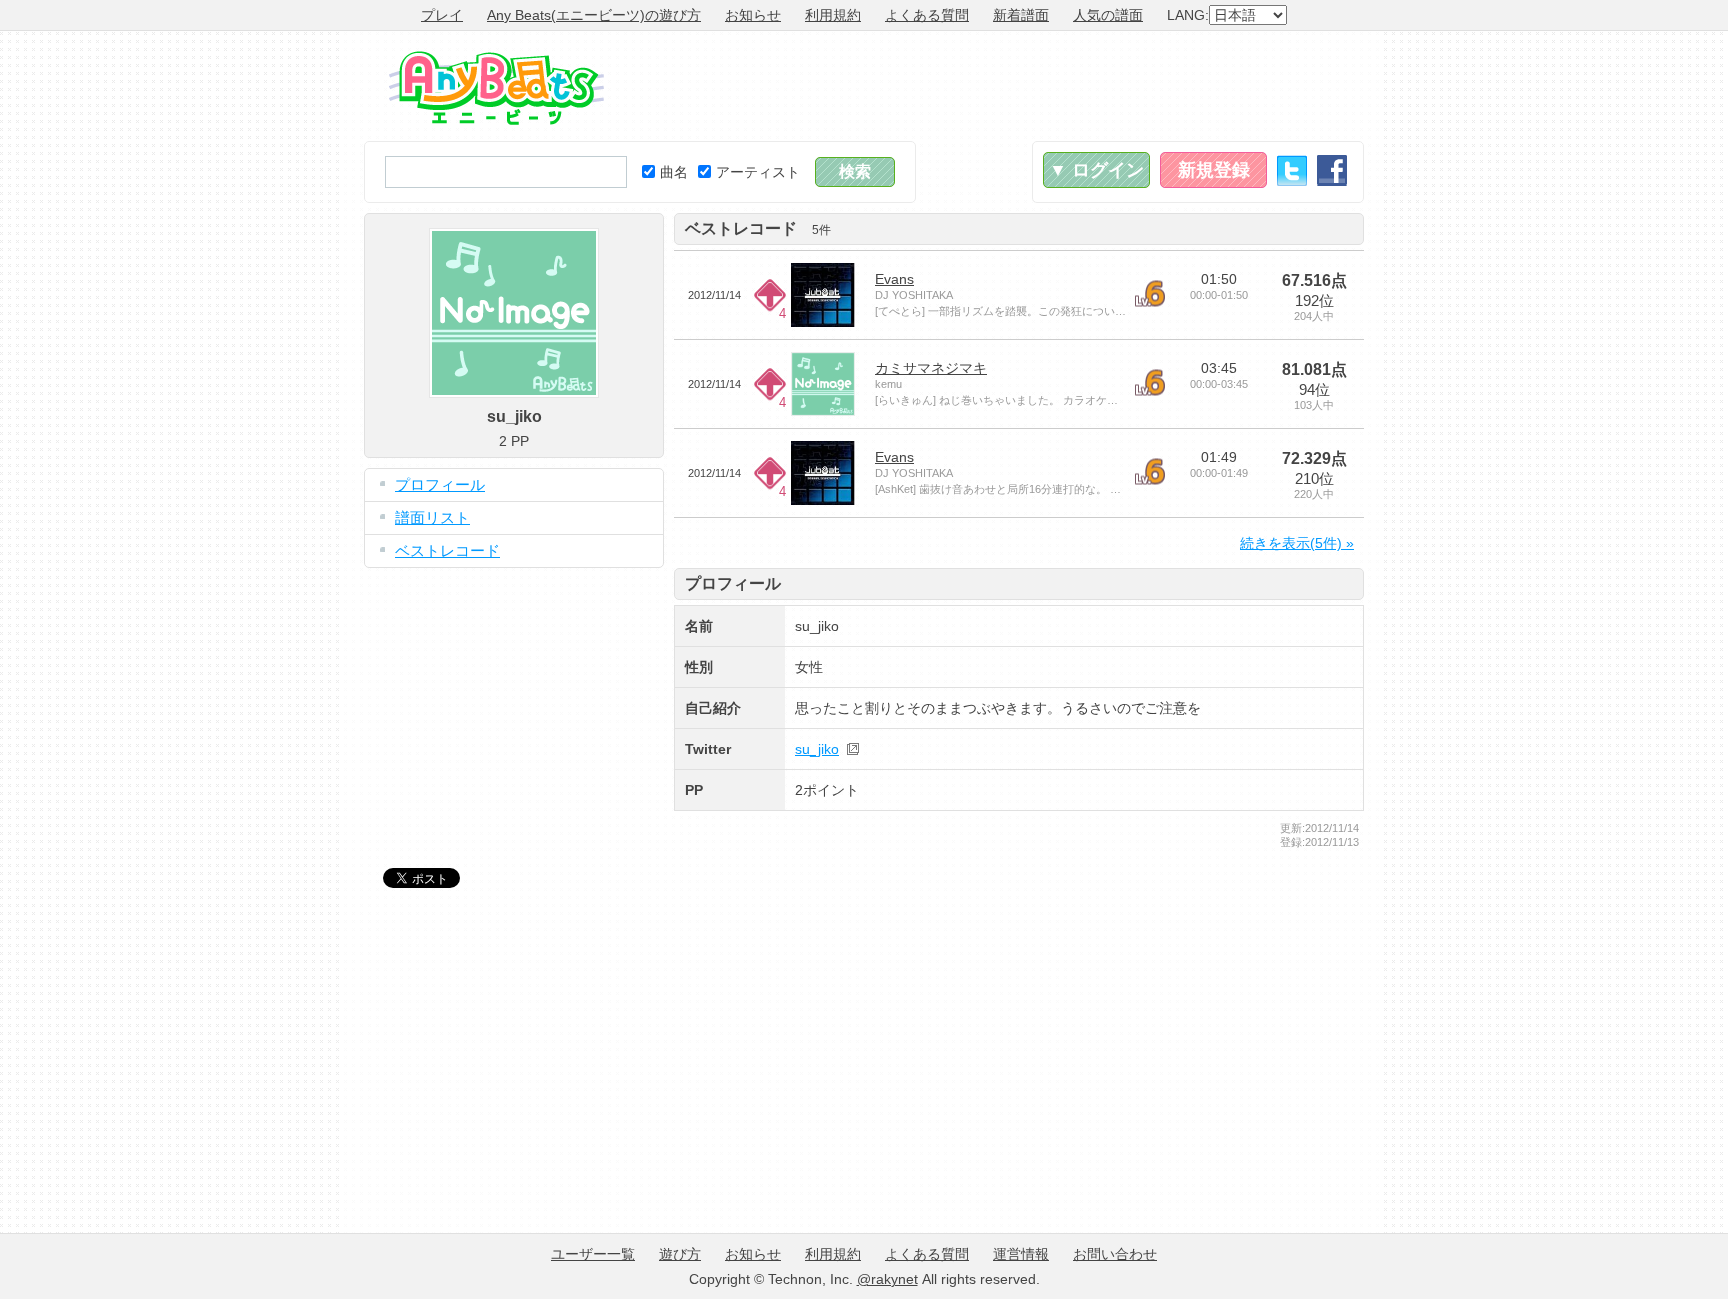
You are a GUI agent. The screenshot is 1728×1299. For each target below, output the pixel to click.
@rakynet (887, 1279)
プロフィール (440, 484)
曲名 (674, 172)
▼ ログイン (1096, 170)
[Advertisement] (1000, 86)
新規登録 (1214, 170)
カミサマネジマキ (931, 368)
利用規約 (833, 15)
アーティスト (758, 172)
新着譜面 (1021, 15)
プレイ (442, 15)
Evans (894, 279)
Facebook (1332, 170)
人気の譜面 (1108, 15)
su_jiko (817, 749)
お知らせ (753, 15)
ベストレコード (447, 550)
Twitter (1292, 170)
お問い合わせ (1115, 1254)
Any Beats (496, 88)
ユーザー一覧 (593, 1254)
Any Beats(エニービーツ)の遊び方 (594, 15)
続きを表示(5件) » (1297, 543)
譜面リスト (432, 517)
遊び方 (680, 1254)
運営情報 (1021, 1254)
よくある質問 (927, 15)
